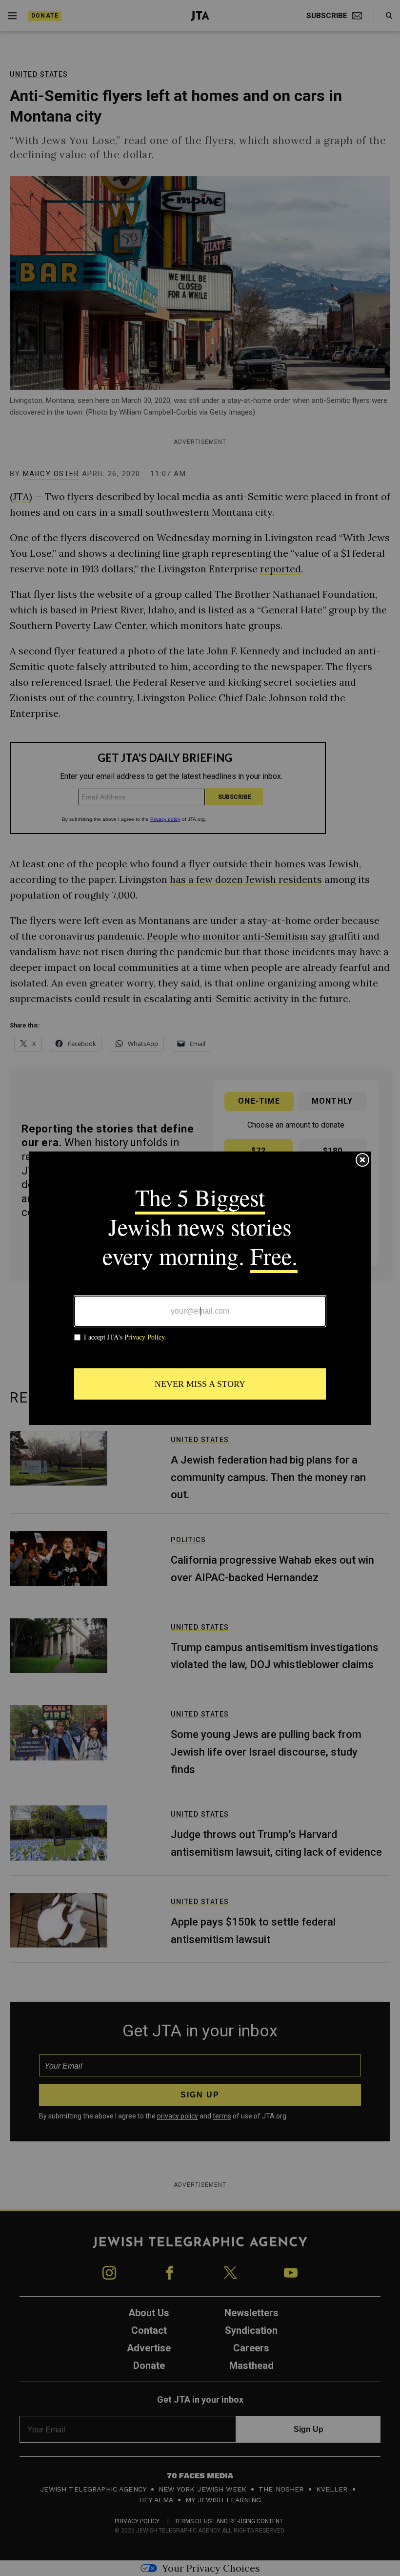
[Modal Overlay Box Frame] (200, 1288)
